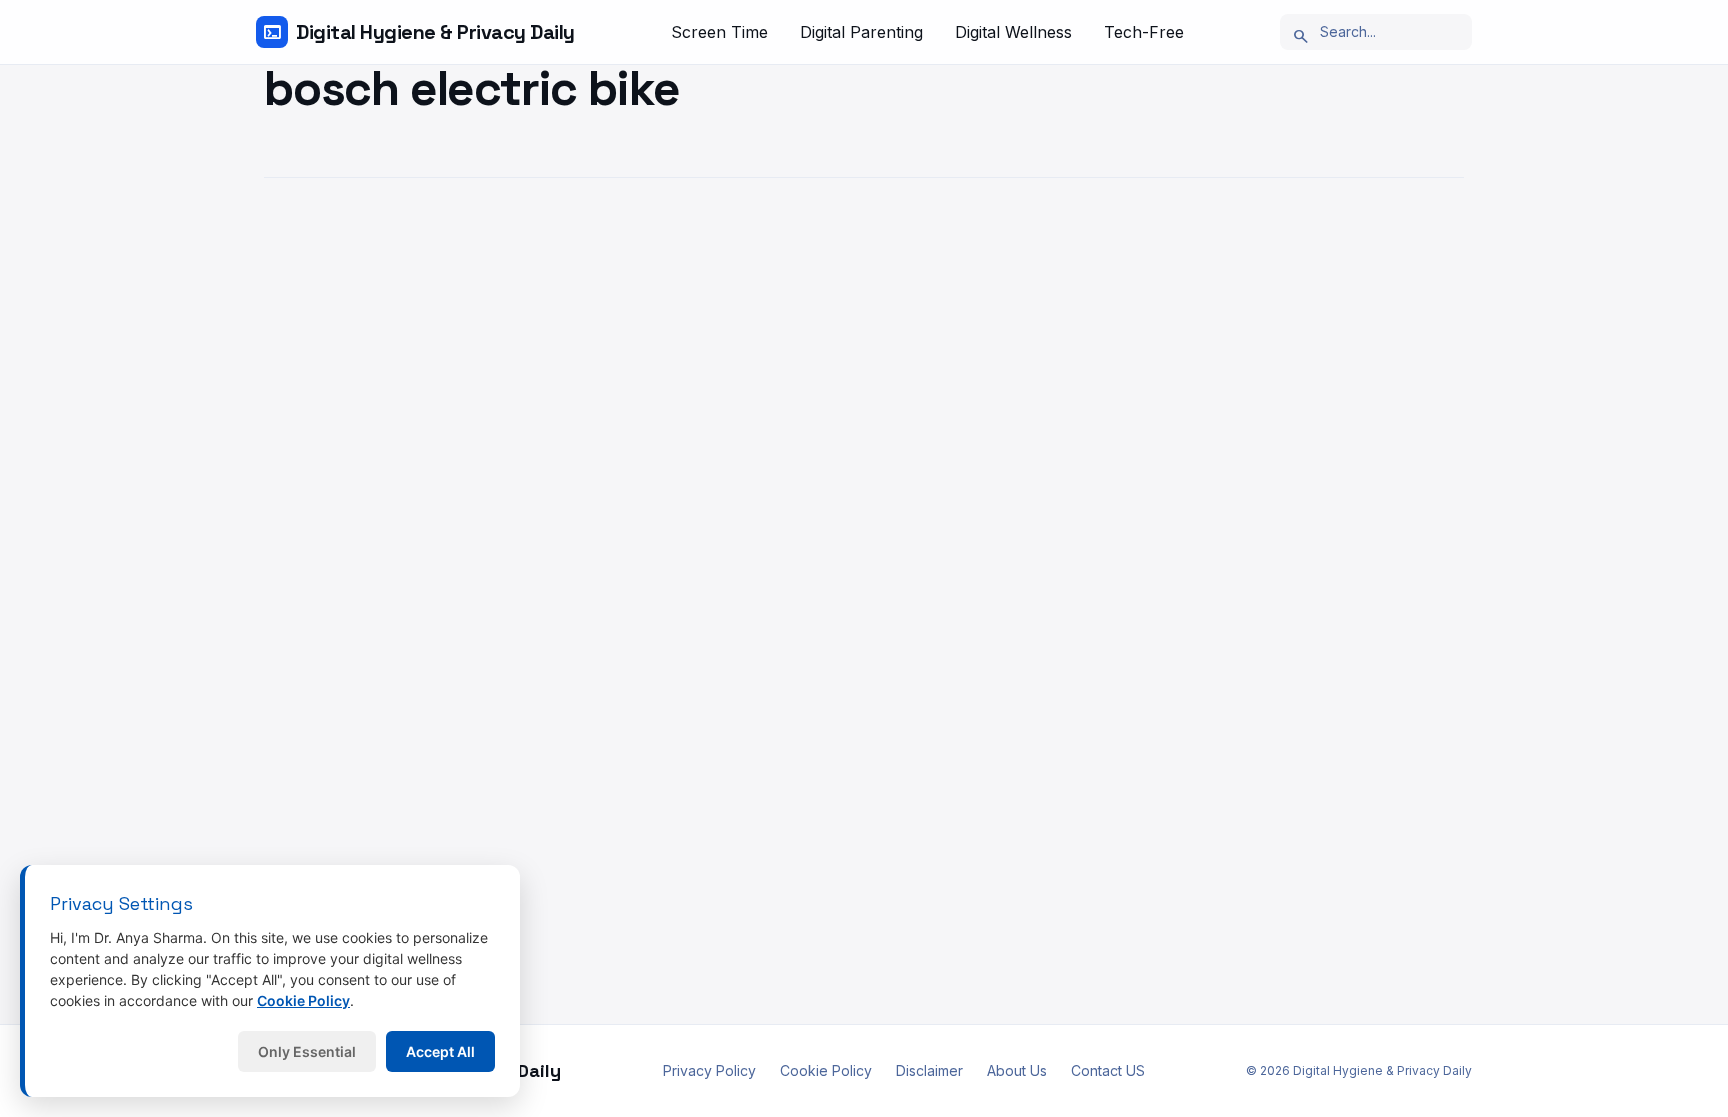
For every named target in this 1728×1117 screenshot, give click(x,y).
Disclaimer (929, 1070)
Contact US (1108, 1070)
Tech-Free (1144, 32)
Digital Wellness (1013, 32)
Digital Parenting (861, 32)
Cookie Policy (826, 1070)
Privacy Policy (709, 1070)
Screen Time (719, 32)
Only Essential (307, 1051)
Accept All (440, 1051)
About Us (1017, 1070)
